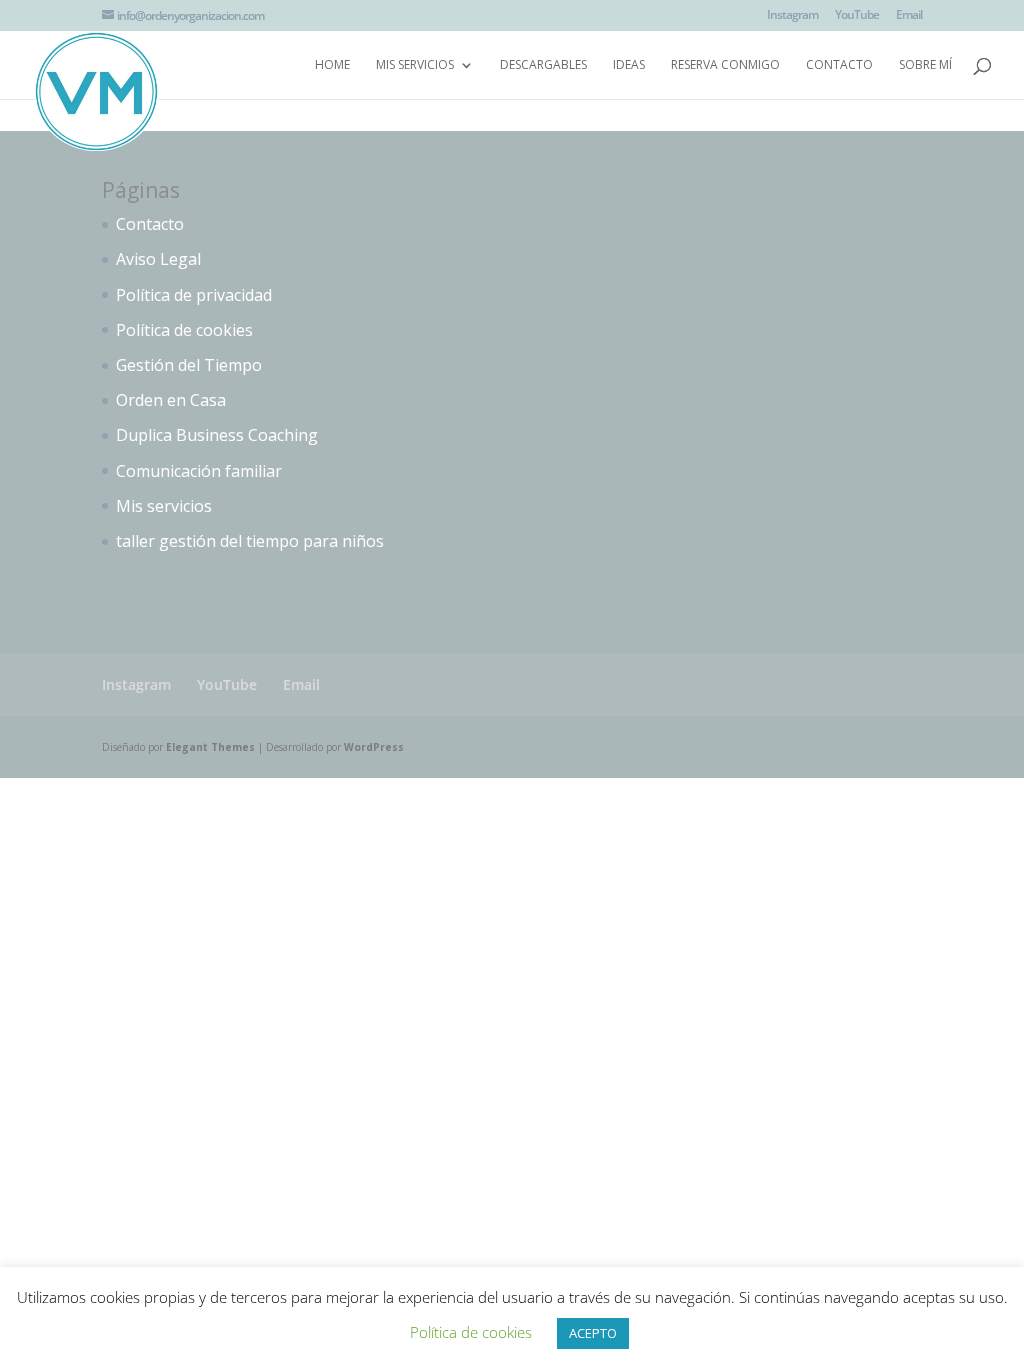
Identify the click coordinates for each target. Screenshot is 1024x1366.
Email (909, 16)
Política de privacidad (194, 295)
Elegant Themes (210, 747)
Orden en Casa (171, 400)
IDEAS (629, 65)
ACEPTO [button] (593, 1333)
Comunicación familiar (199, 471)
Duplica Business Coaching (217, 435)
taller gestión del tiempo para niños (250, 541)
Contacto (839, 65)
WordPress (374, 747)
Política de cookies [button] (471, 1332)
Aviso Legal (158, 259)
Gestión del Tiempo (189, 365)
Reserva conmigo (725, 65)
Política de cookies (184, 330)
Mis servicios (415, 65)
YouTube (857, 16)
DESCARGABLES (543, 65)
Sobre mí (925, 65)
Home (332, 65)
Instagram (792, 16)
